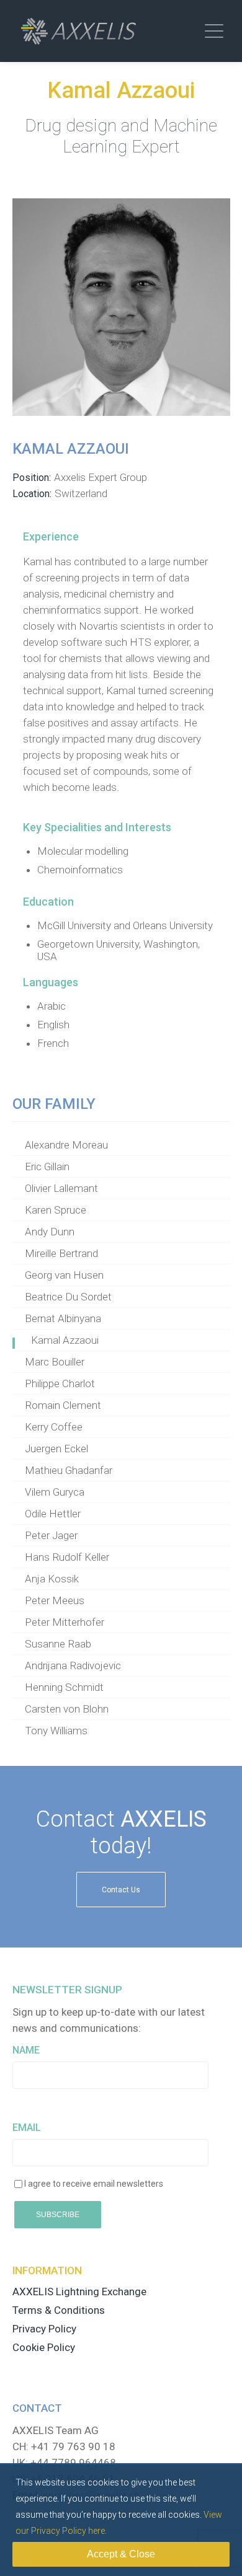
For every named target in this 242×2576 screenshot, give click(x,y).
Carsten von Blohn (67, 1709)
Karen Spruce (56, 1210)
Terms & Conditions (59, 2310)
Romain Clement (63, 1405)
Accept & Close (121, 2554)
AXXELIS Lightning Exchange (79, 2291)
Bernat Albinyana (63, 1318)
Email (27, 2128)
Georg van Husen (64, 1275)
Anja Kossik (52, 1579)
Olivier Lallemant (61, 1188)
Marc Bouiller (55, 1362)
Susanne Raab (58, 1644)
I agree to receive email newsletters (94, 2184)
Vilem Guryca (55, 1492)
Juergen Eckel (56, 1449)
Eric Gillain (47, 1167)
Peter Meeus (55, 1600)
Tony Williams (56, 1731)
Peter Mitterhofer (65, 1622)
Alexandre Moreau (66, 1145)
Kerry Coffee (54, 1427)
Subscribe (58, 2215)
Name (26, 2050)
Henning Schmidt (64, 1687)
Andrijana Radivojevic (73, 1665)
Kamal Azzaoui (65, 1340)
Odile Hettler (53, 1514)
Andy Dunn (50, 1232)
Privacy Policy (44, 2329)
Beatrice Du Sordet (68, 1297)
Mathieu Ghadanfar (69, 1470)
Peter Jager (51, 1535)
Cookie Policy (44, 2347)
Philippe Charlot (60, 1383)
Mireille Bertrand (61, 1253)
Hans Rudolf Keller (67, 1557)
